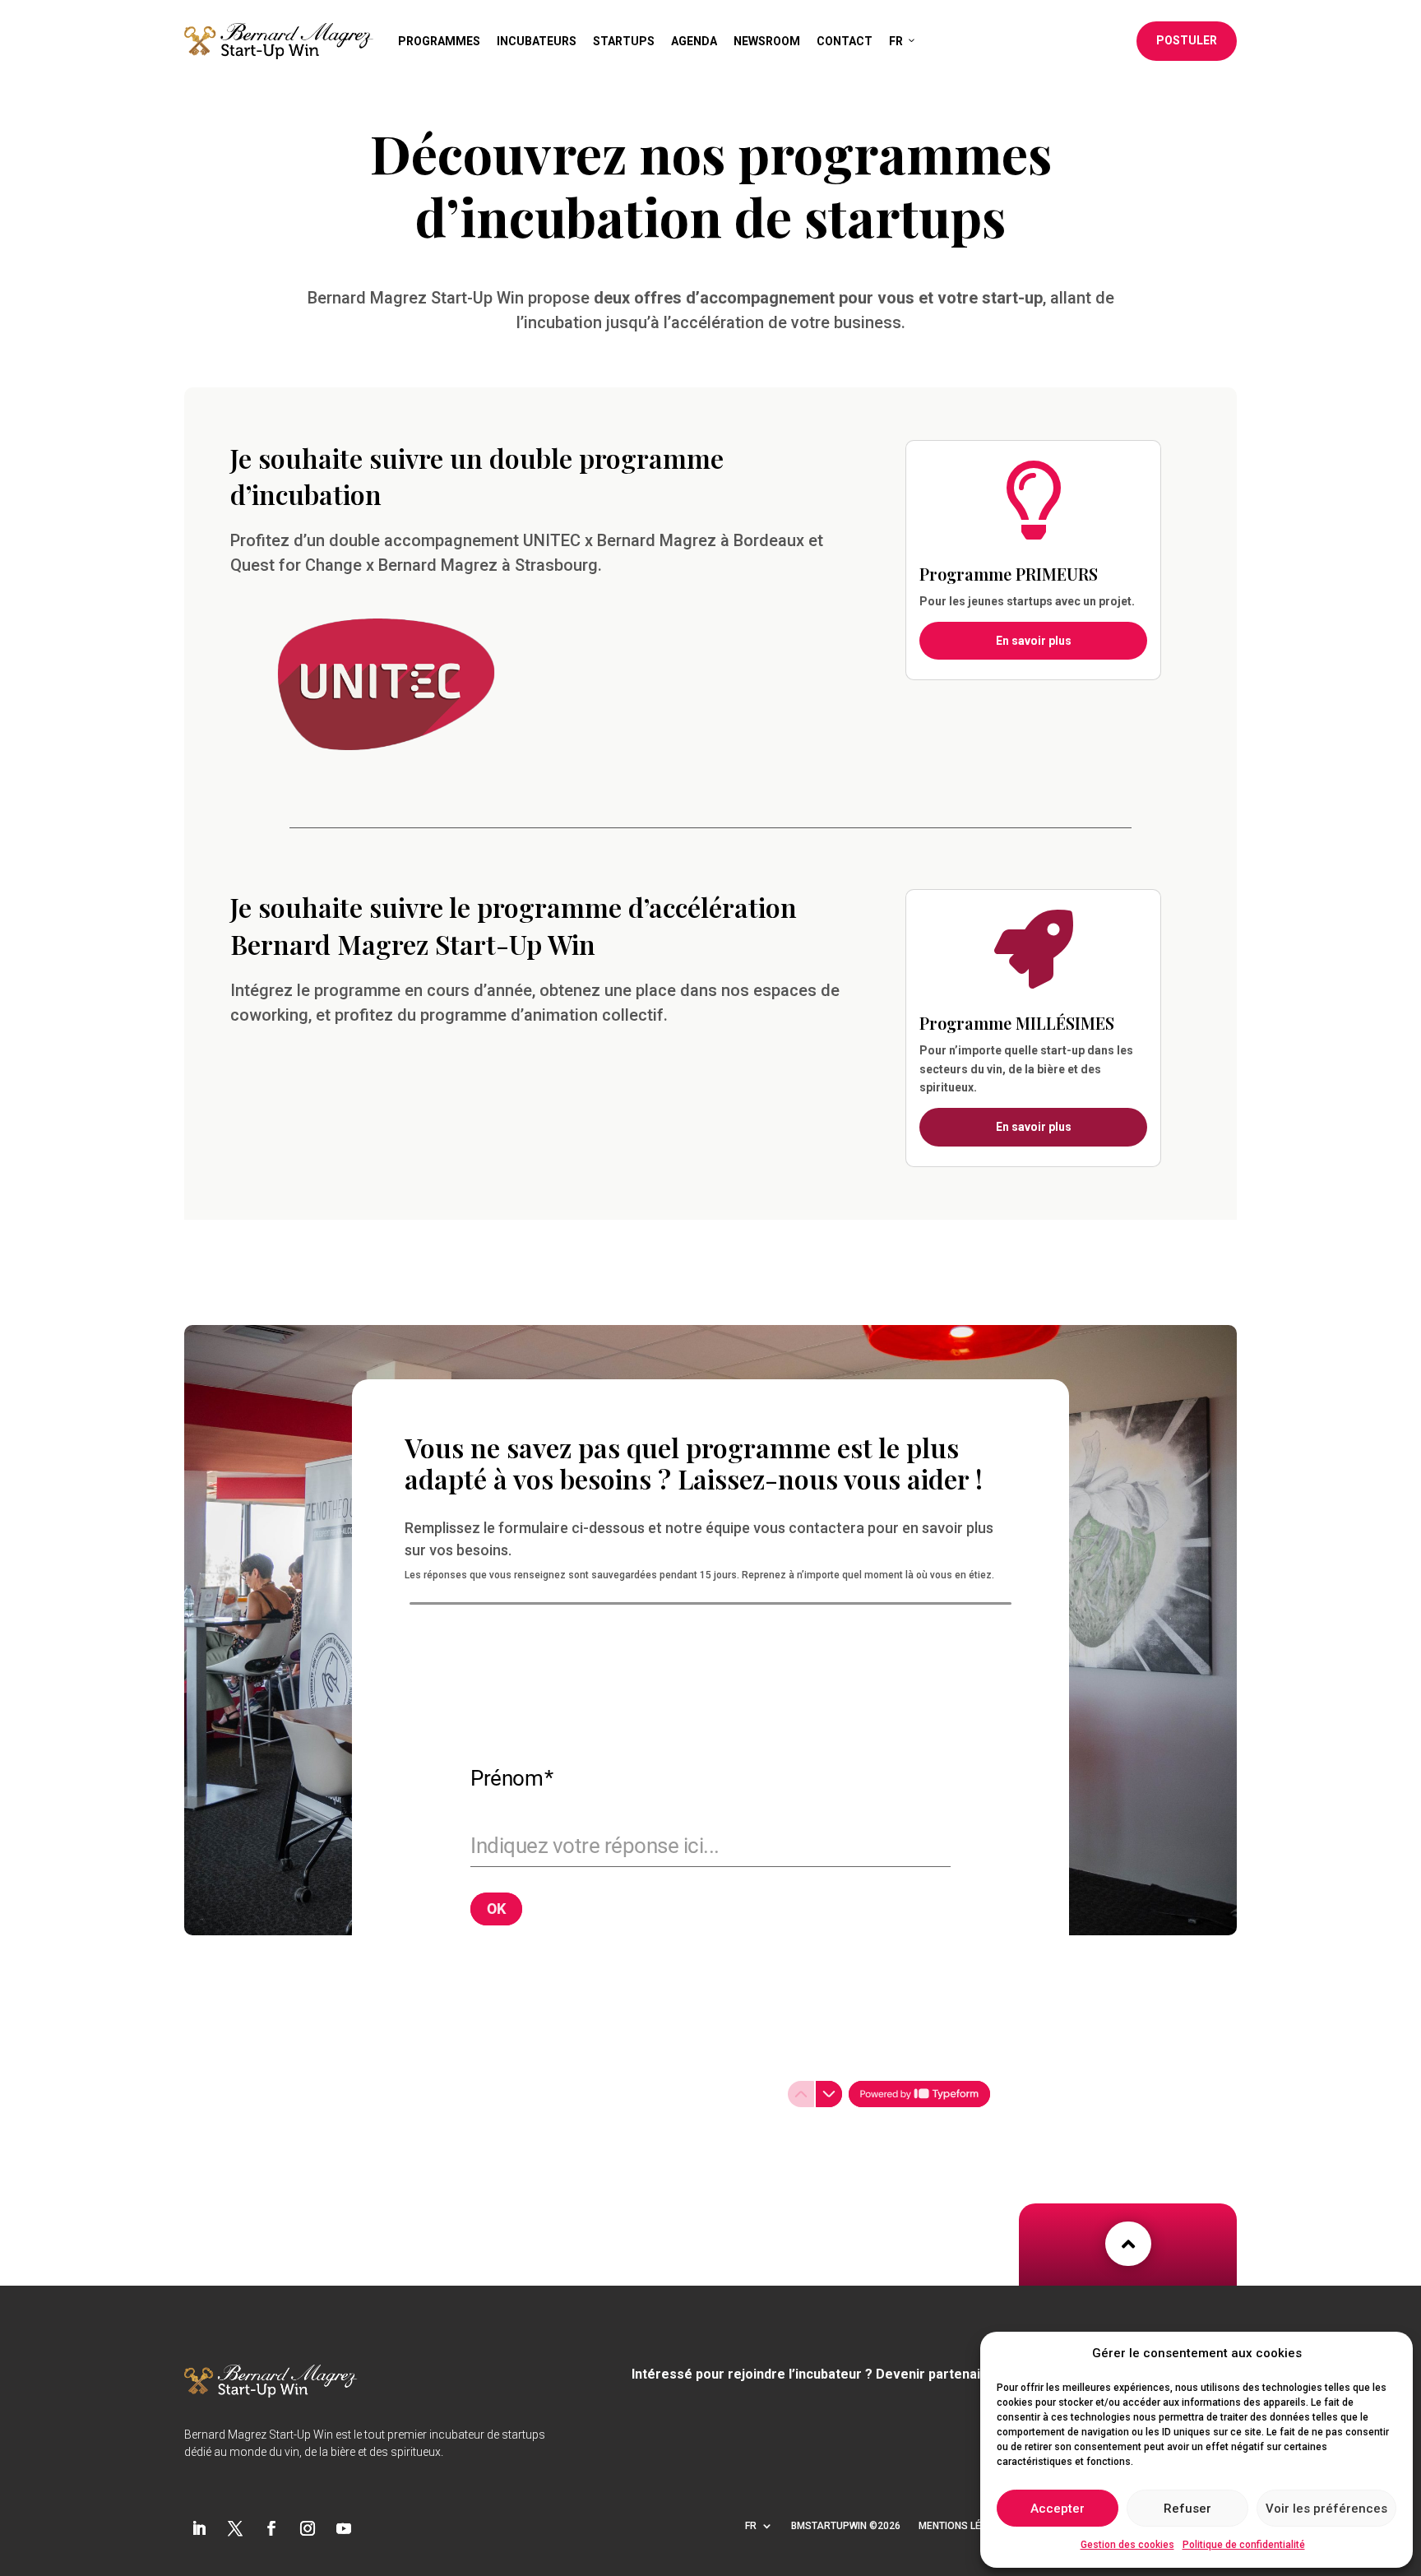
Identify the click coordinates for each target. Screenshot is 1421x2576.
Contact (845, 41)
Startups (624, 41)
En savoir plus (1034, 641)
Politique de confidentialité (1244, 2545)
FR (896, 41)
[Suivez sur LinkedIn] (199, 2528)
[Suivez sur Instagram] (308, 2528)
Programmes (439, 41)
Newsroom (767, 41)
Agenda (694, 41)
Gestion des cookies (1127, 2545)
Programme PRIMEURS (1009, 574)
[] (1214, 2244)
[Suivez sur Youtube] (344, 2528)
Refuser (1187, 2509)
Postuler (1187, 40)
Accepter (1058, 2509)
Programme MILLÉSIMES (1017, 1023)
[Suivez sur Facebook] (271, 2528)
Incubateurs (537, 41)
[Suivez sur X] (235, 2528)
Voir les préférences (1326, 2509)
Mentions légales (965, 2526)
